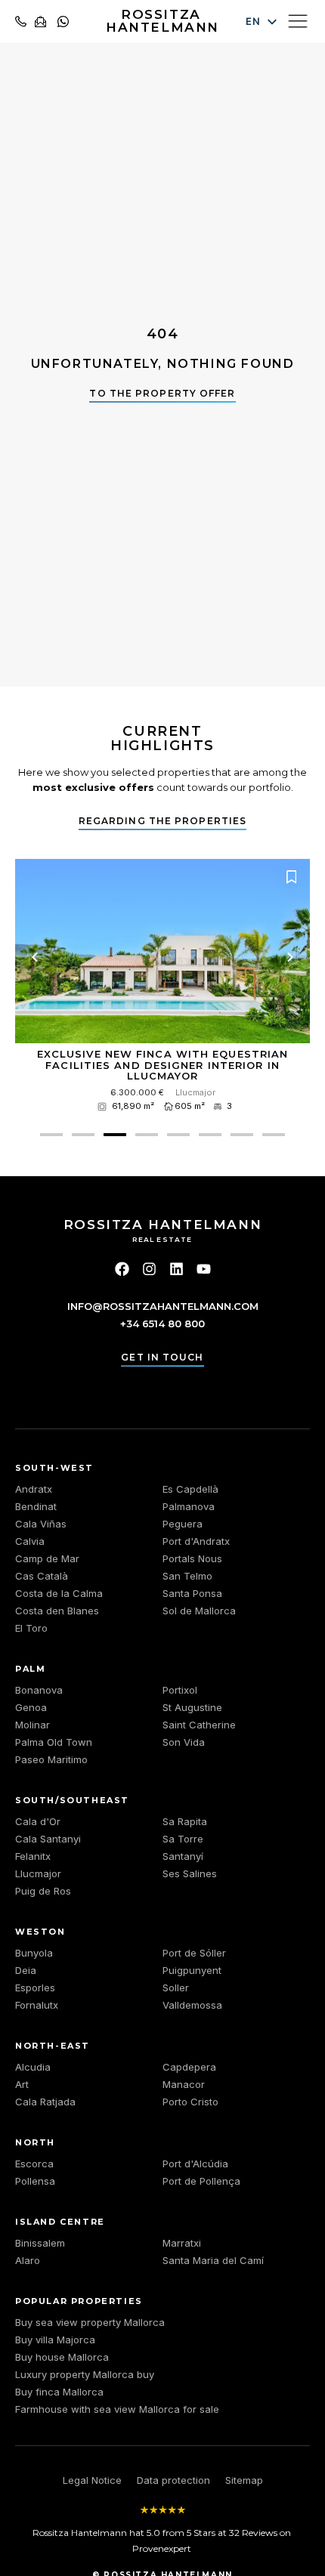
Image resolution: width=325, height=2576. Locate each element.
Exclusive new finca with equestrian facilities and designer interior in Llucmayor (163, 1065)
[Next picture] (290, 957)
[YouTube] (204, 1269)
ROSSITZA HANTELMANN (162, 21)
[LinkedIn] (176, 1269)
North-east (53, 2046)
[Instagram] (149, 1269)
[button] (51, 1135)
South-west (54, 1468)
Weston (40, 1932)
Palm (30, 1669)
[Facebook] (122, 1269)
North (35, 2142)
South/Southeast (72, 1800)
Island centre (60, 2222)
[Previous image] (35, 957)
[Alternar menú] (297, 21)
